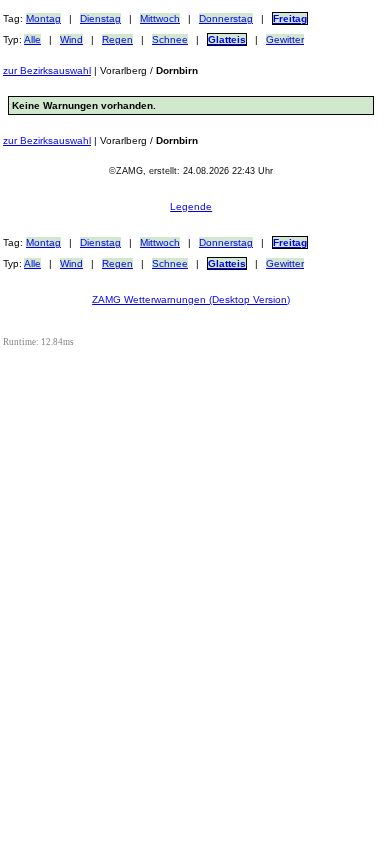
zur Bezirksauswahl (47, 70)
